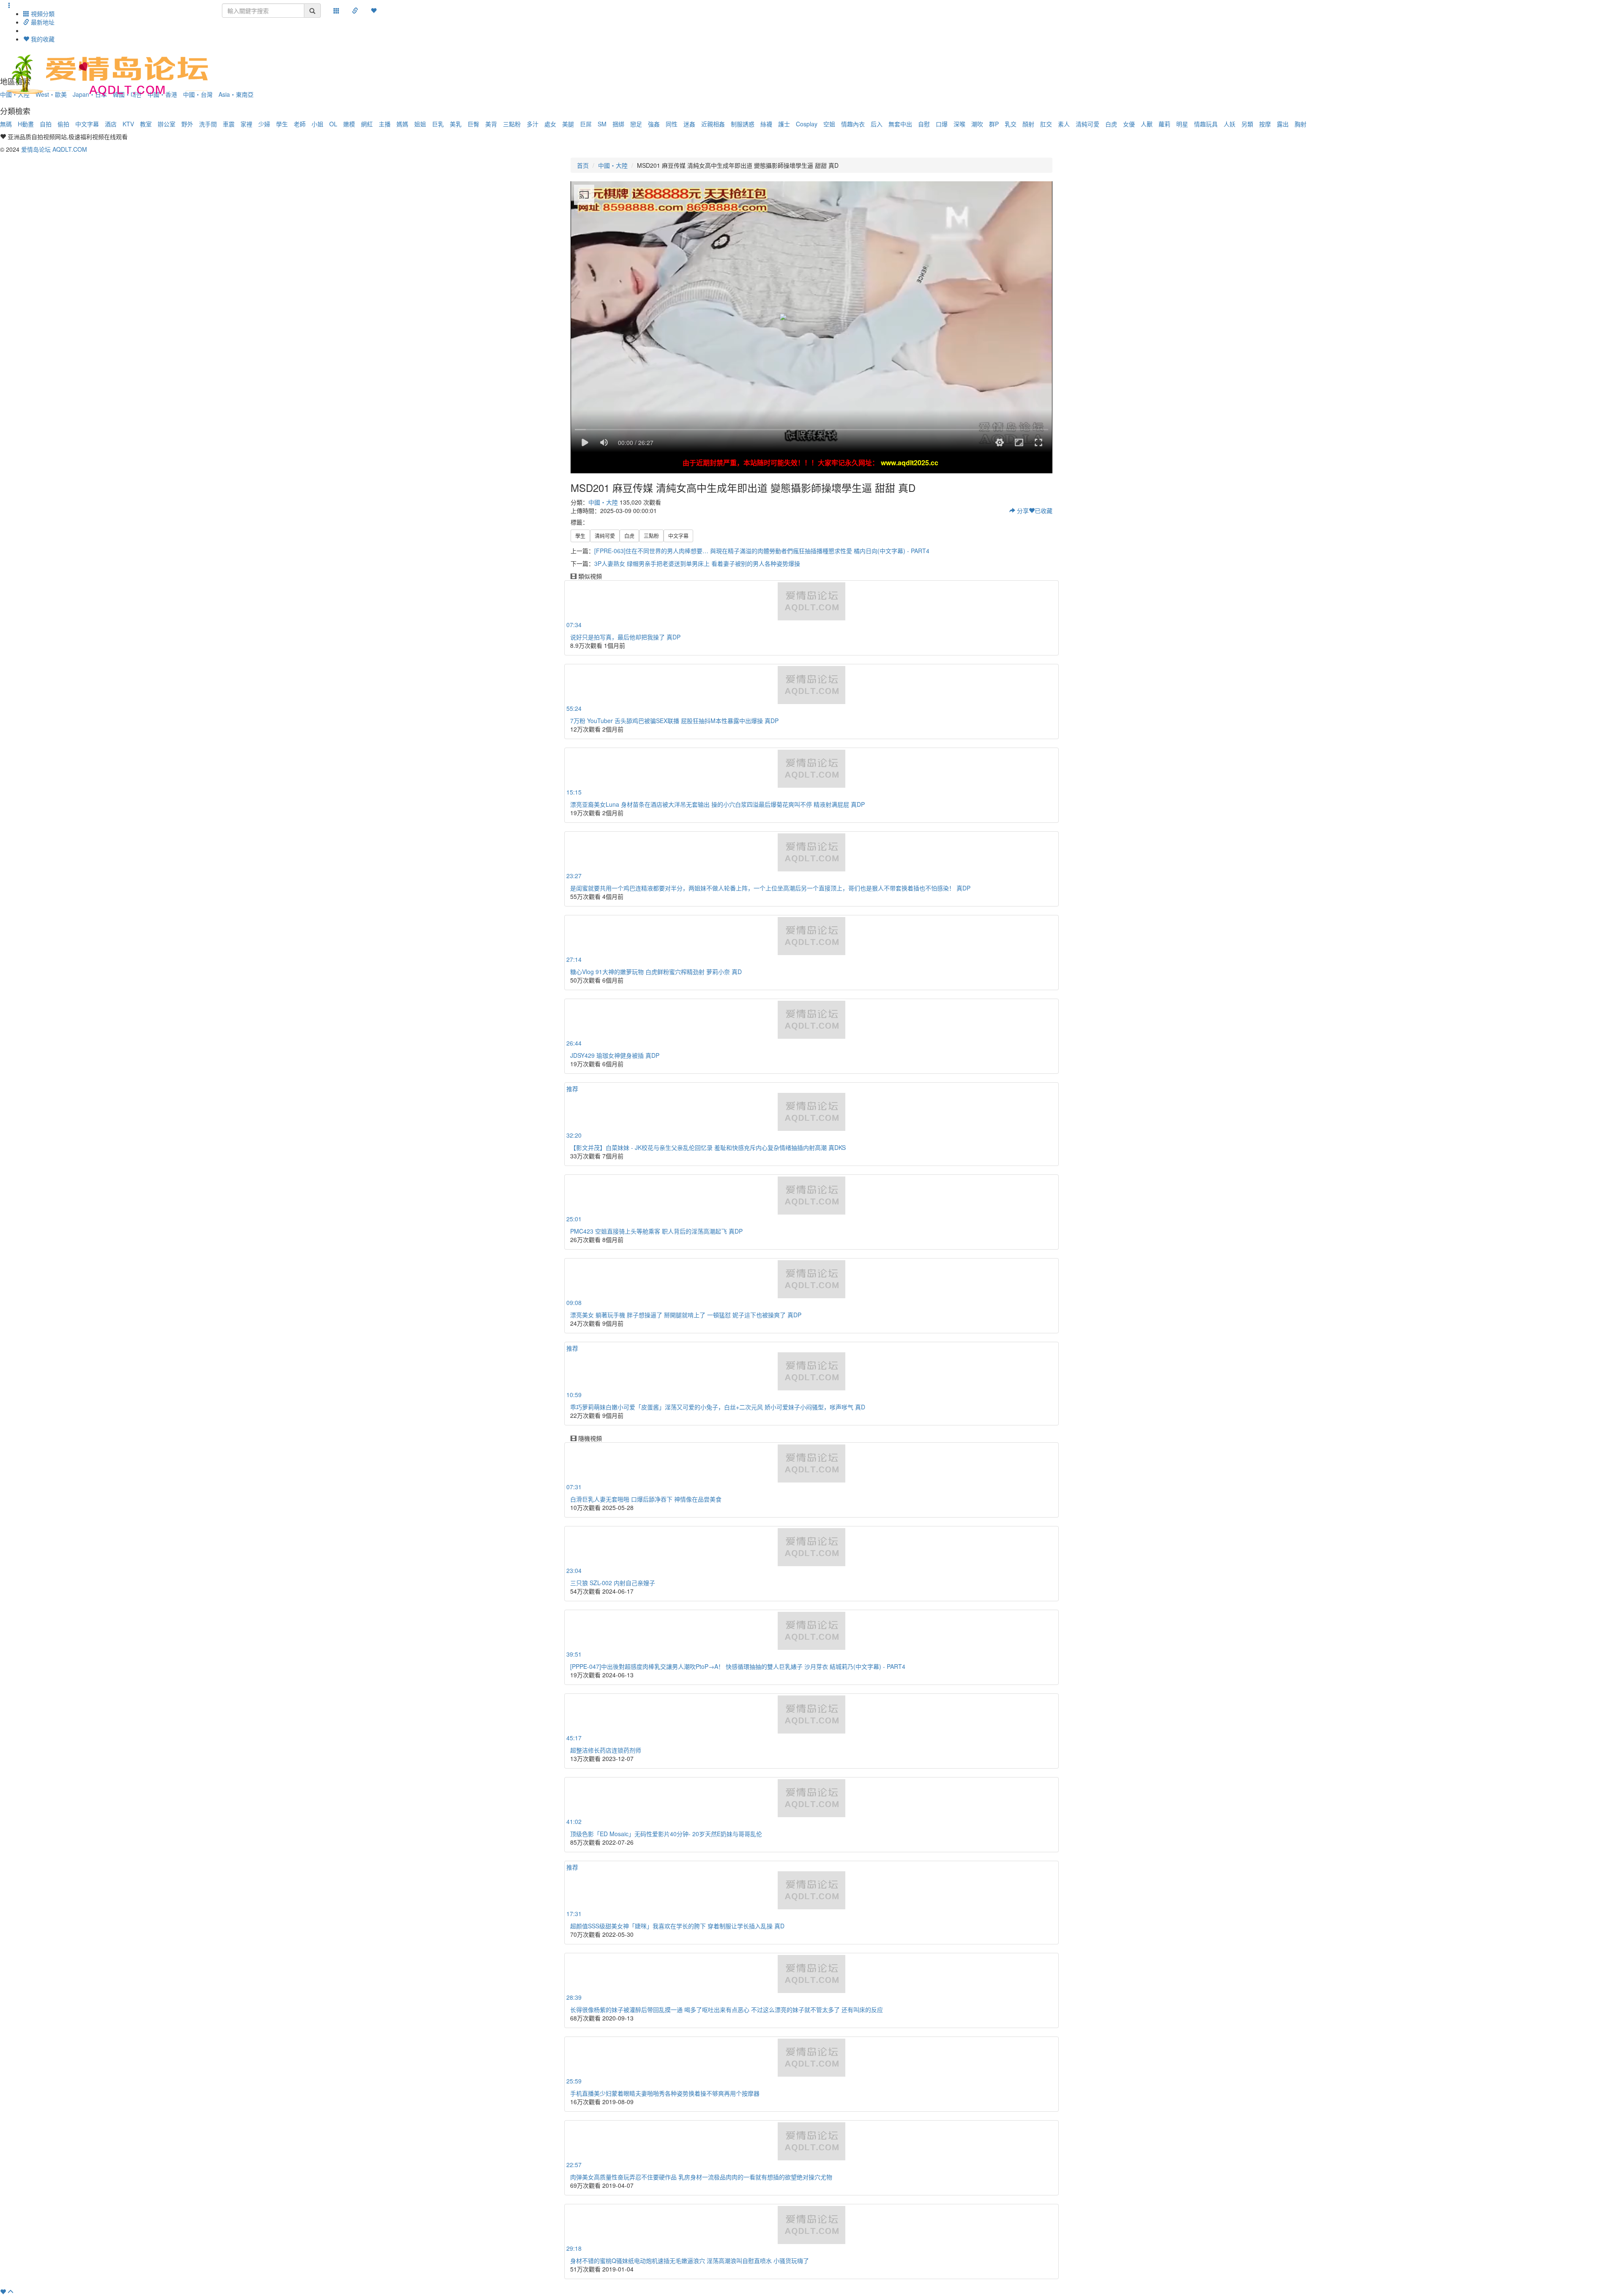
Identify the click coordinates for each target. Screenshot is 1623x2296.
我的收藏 (42, 39)
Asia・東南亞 (236, 94)
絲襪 (766, 124)
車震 (229, 124)
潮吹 (977, 124)
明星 (1182, 124)
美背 (491, 124)
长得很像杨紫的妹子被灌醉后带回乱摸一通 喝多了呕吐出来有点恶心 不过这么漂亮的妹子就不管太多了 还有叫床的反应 (727, 2009)
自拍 (46, 124)
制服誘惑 (743, 124)
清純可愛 (1087, 124)
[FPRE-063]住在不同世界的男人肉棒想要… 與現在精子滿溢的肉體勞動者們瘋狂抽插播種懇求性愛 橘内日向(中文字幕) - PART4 (762, 551)
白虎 (1111, 124)
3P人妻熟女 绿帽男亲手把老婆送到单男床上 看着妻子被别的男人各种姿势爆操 (697, 563)
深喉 (959, 124)
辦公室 (167, 124)
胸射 (1301, 124)
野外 (187, 124)
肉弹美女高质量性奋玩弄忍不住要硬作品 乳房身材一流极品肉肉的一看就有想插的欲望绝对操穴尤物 (701, 2177)
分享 (1022, 511)
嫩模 (349, 124)
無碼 (6, 124)
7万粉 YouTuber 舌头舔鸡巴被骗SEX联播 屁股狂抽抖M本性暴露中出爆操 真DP (674, 721)
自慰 (924, 124)
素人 (1064, 124)
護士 (784, 124)
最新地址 (42, 22)
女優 (1129, 124)
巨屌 (586, 124)
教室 (146, 124)
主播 (385, 124)
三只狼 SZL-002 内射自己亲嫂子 (613, 1583)
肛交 (1046, 124)
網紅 (367, 124)
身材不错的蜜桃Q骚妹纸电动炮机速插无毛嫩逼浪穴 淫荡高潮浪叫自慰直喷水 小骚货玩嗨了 (690, 2261)
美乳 (456, 124)
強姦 (654, 124)
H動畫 (26, 124)
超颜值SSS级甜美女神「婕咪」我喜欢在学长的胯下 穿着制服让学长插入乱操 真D (677, 1926)
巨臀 (473, 124)
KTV (128, 124)
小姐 (317, 124)
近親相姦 (713, 124)
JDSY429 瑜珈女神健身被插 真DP (615, 1055)
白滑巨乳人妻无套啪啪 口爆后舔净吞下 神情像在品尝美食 (646, 1499)
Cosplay (807, 124)
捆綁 (618, 124)
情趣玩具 (1206, 124)
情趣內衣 (853, 124)
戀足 (636, 124)
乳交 (1011, 124)
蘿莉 (1164, 124)
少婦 (264, 124)
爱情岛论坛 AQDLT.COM (54, 149)
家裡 (246, 124)
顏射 (1028, 124)
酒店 (111, 124)
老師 (300, 124)
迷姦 (689, 124)
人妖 (1230, 124)
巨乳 (438, 124)
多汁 (533, 124)
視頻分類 (42, 14)
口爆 (942, 124)
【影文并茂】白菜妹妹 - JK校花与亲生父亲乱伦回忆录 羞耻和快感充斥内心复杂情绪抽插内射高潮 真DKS (708, 1147)
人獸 (1147, 124)
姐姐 (420, 124)
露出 (1283, 124)
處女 (550, 124)
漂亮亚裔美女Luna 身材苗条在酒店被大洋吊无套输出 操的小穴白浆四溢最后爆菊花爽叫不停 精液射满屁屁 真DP (717, 804)
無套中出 (900, 124)
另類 (1247, 124)
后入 (877, 124)
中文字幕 (87, 124)
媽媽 (402, 124)
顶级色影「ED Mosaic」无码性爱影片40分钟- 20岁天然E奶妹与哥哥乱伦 (666, 1834)
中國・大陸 (613, 165)
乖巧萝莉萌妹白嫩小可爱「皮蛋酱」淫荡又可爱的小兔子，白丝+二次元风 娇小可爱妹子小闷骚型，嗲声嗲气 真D (718, 1407)
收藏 (1044, 511)
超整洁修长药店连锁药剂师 (606, 1750)
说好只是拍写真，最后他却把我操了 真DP (625, 637)
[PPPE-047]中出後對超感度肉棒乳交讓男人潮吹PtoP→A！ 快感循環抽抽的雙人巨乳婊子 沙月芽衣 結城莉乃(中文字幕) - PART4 (738, 1666)
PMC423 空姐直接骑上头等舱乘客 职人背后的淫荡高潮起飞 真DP (656, 1231)
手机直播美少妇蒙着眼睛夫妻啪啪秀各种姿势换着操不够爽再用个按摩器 (665, 2093)
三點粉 (512, 124)
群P (994, 124)
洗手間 (208, 124)
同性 (672, 124)
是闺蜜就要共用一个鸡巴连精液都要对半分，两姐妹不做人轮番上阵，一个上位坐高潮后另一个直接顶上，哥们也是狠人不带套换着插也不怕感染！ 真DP (770, 888)
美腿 (568, 124)
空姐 (829, 124)
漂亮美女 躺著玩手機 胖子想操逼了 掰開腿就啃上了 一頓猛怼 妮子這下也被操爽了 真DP (686, 1315)
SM (602, 124)
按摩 (1265, 124)
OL (333, 124)
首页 (583, 165)
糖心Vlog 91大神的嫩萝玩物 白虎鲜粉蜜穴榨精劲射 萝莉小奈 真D (656, 972)
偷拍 (63, 124)
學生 (282, 124)
